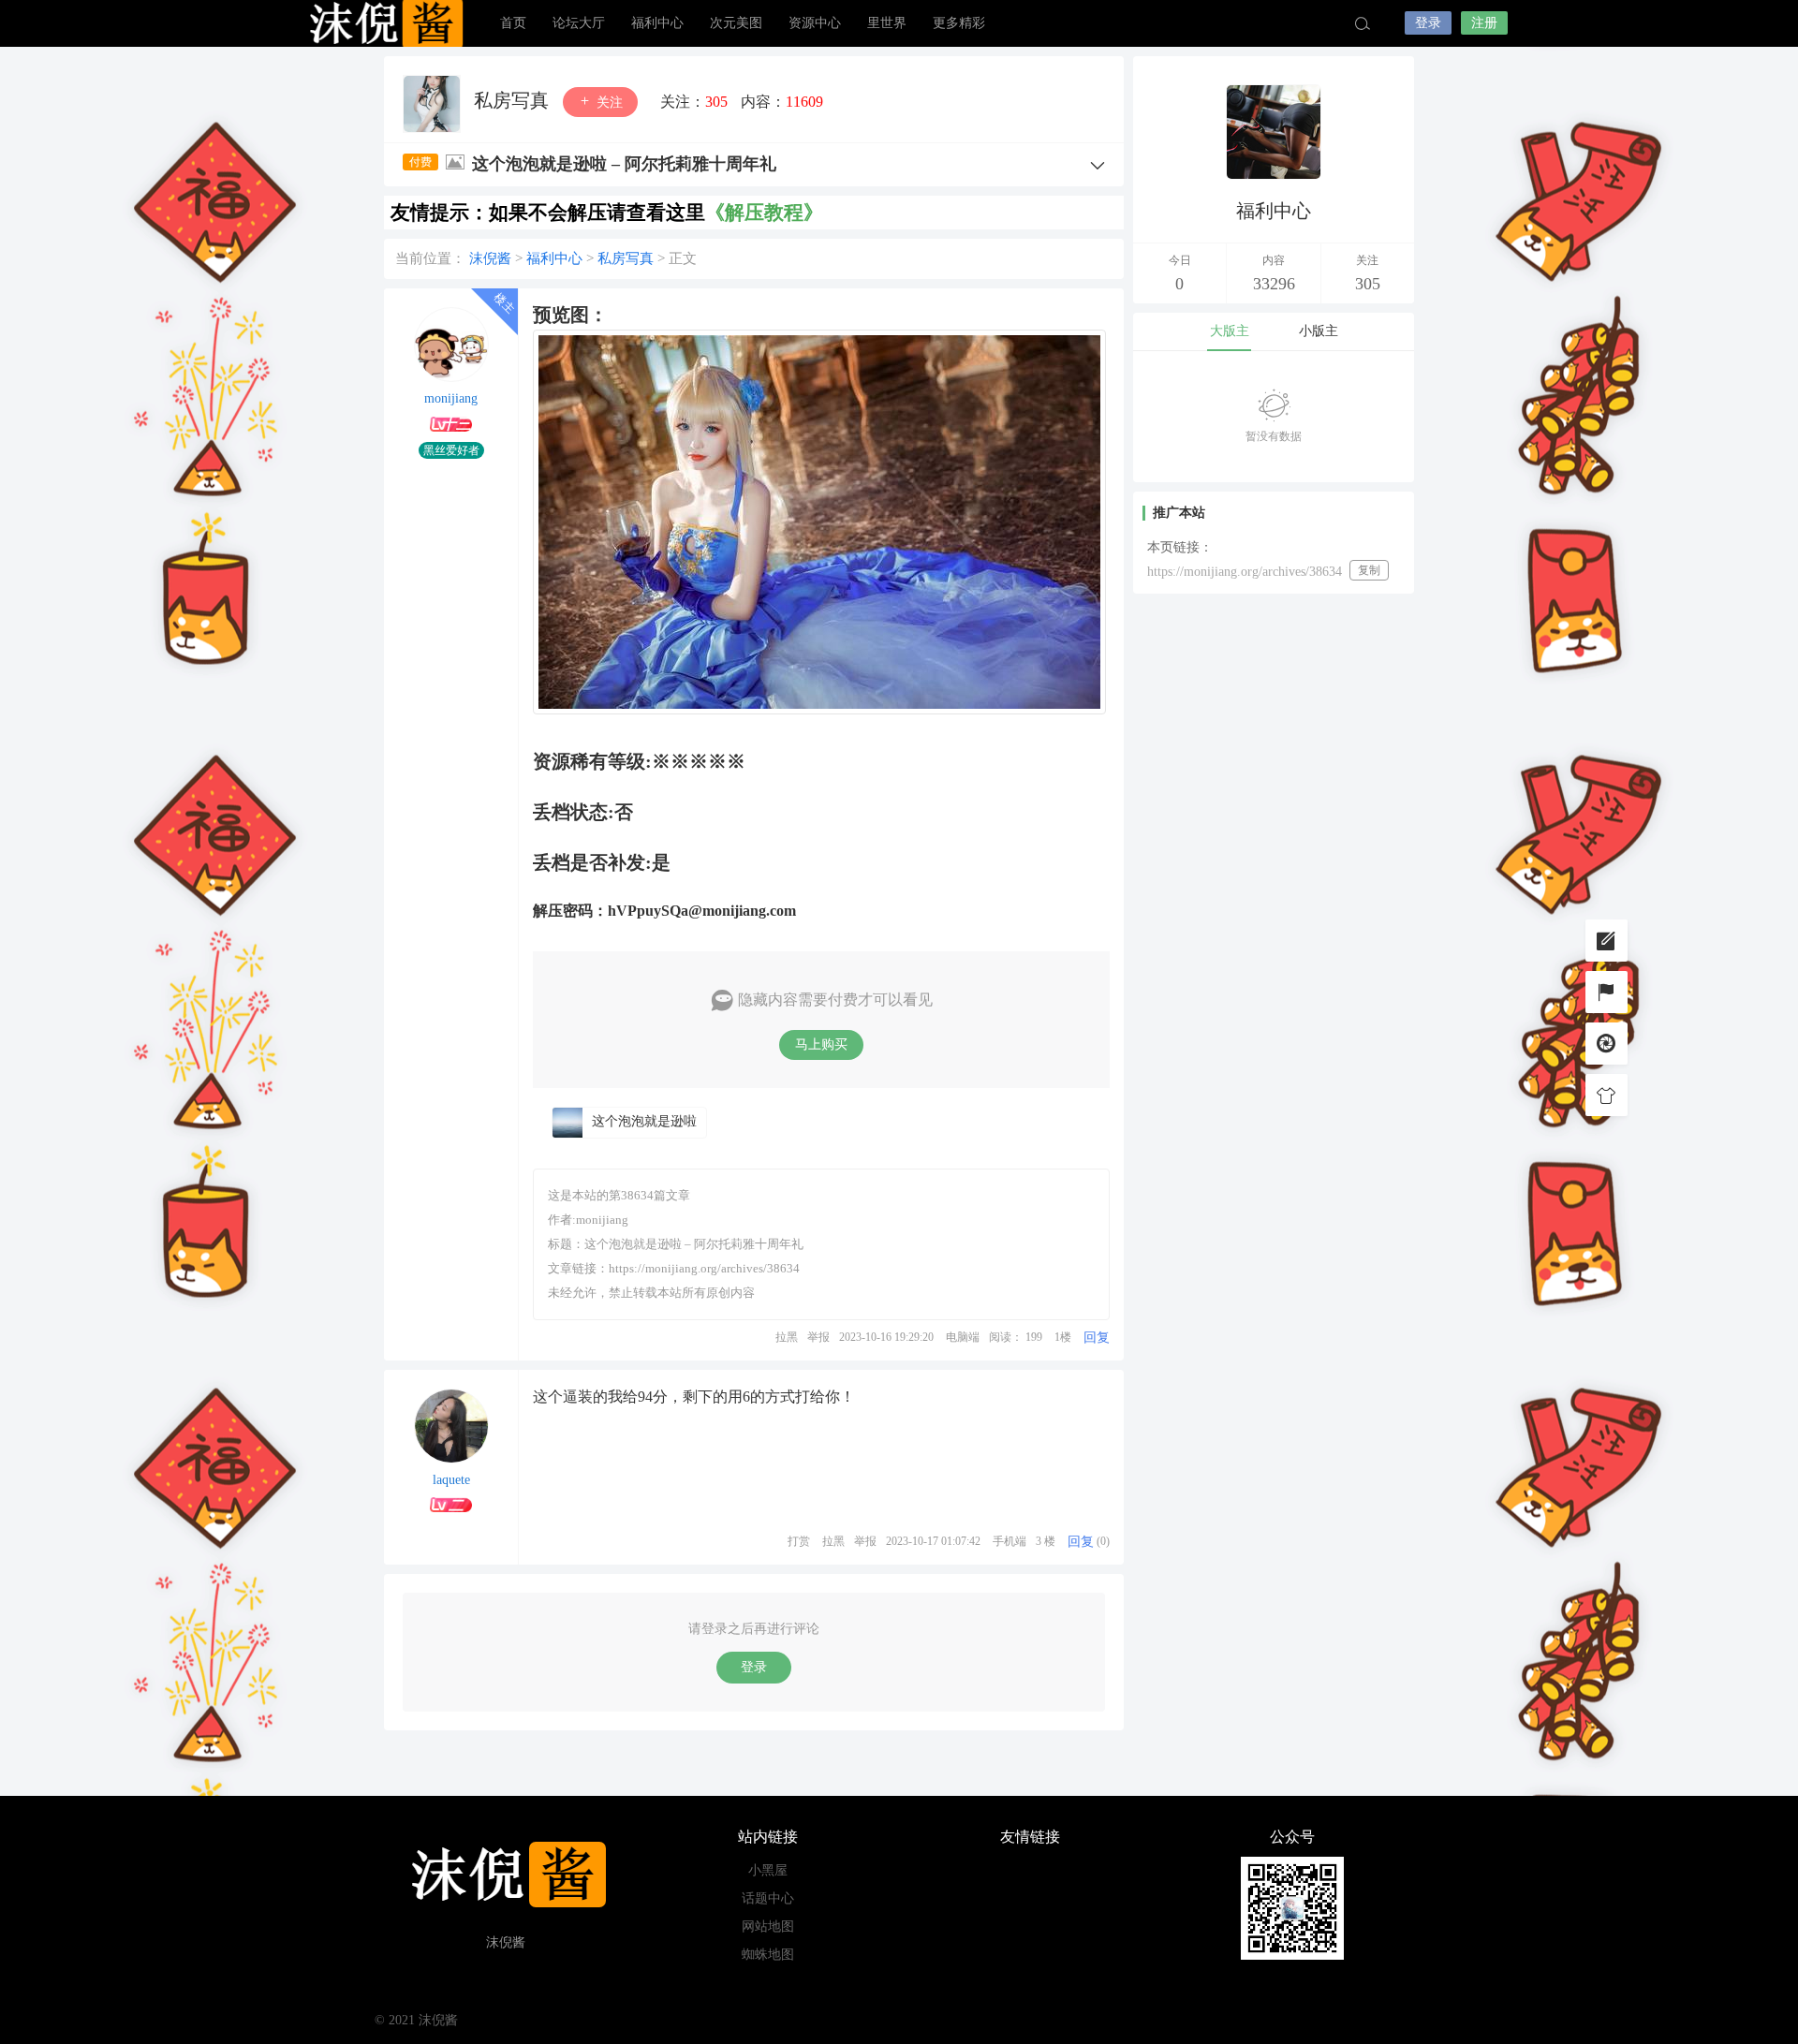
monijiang (451, 398)
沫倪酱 (384, 23)
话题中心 (768, 1898)
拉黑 (787, 1337)
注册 (1484, 23)
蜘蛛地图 (768, 1955)
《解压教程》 (764, 213)
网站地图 (768, 1926)
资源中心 (815, 23)
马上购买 (821, 1044)
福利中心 (657, 23)
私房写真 (514, 100)
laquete (451, 1480)
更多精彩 (959, 23)
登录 (1428, 23)
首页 (513, 23)
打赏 (799, 1541)
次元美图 (736, 23)
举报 (818, 1337)
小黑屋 (768, 1870)
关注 (608, 103)
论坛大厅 (579, 23)
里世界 (887, 23)
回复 (1097, 1338)
